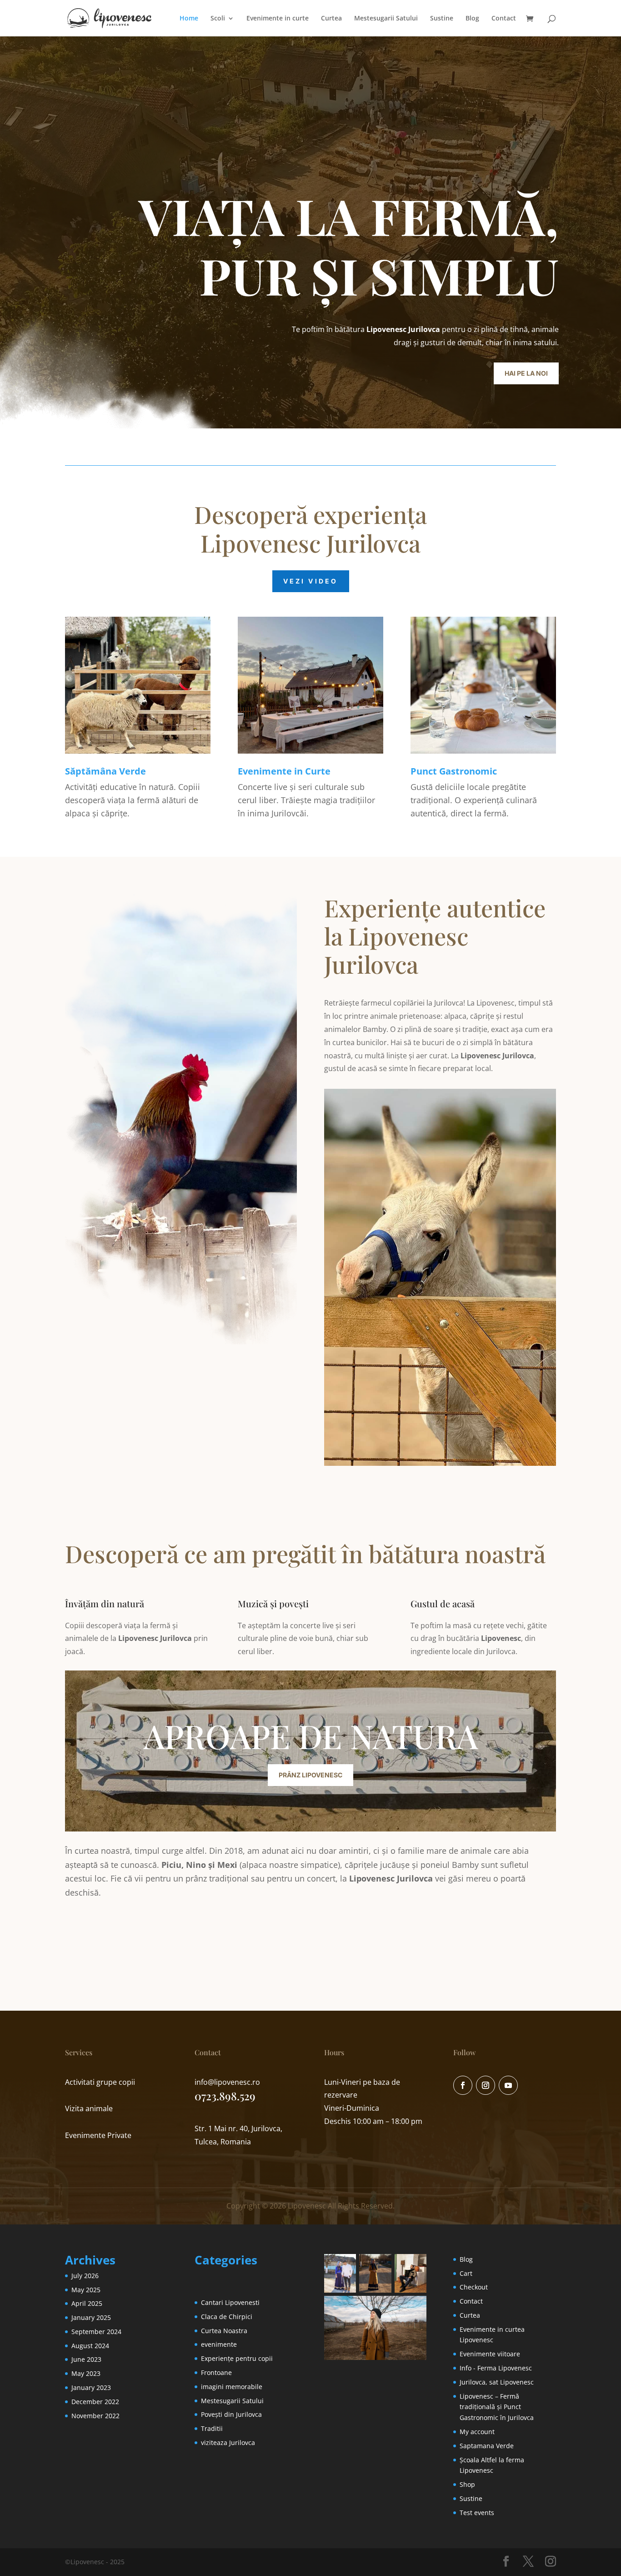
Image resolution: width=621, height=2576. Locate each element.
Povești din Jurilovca (231, 2414)
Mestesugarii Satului (386, 19)
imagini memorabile (232, 2387)
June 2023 (86, 2359)
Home (189, 19)
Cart (466, 2273)
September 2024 (96, 2332)
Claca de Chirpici (227, 2317)
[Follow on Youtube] (508, 2085)
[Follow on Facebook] (463, 2085)
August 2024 (90, 2346)
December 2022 (95, 2402)
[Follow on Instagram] (486, 2085)
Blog (472, 19)
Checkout (474, 2287)
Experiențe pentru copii (237, 2358)
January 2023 (91, 2387)
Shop (467, 2484)
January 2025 (91, 2317)
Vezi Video (311, 581)
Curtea (331, 19)
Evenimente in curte (278, 19)
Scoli (218, 19)
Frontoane (216, 2372)
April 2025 (87, 2303)
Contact (504, 19)
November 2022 (95, 2416)
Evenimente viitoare (490, 2354)
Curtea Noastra (224, 2331)
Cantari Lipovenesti (230, 2302)
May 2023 (86, 2373)
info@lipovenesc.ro (227, 2082)
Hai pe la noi (526, 373)
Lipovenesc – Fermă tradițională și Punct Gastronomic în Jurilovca (497, 2407)
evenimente (219, 2344)
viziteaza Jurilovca (228, 2443)
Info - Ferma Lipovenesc (496, 2368)
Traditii (212, 2428)
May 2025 (86, 2290)
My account (477, 2432)
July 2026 (85, 2276)
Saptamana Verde (487, 2446)
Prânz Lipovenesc (310, 1775)
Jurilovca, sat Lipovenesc (497, 2382)
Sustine (442, 19)
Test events (477, 2513)
